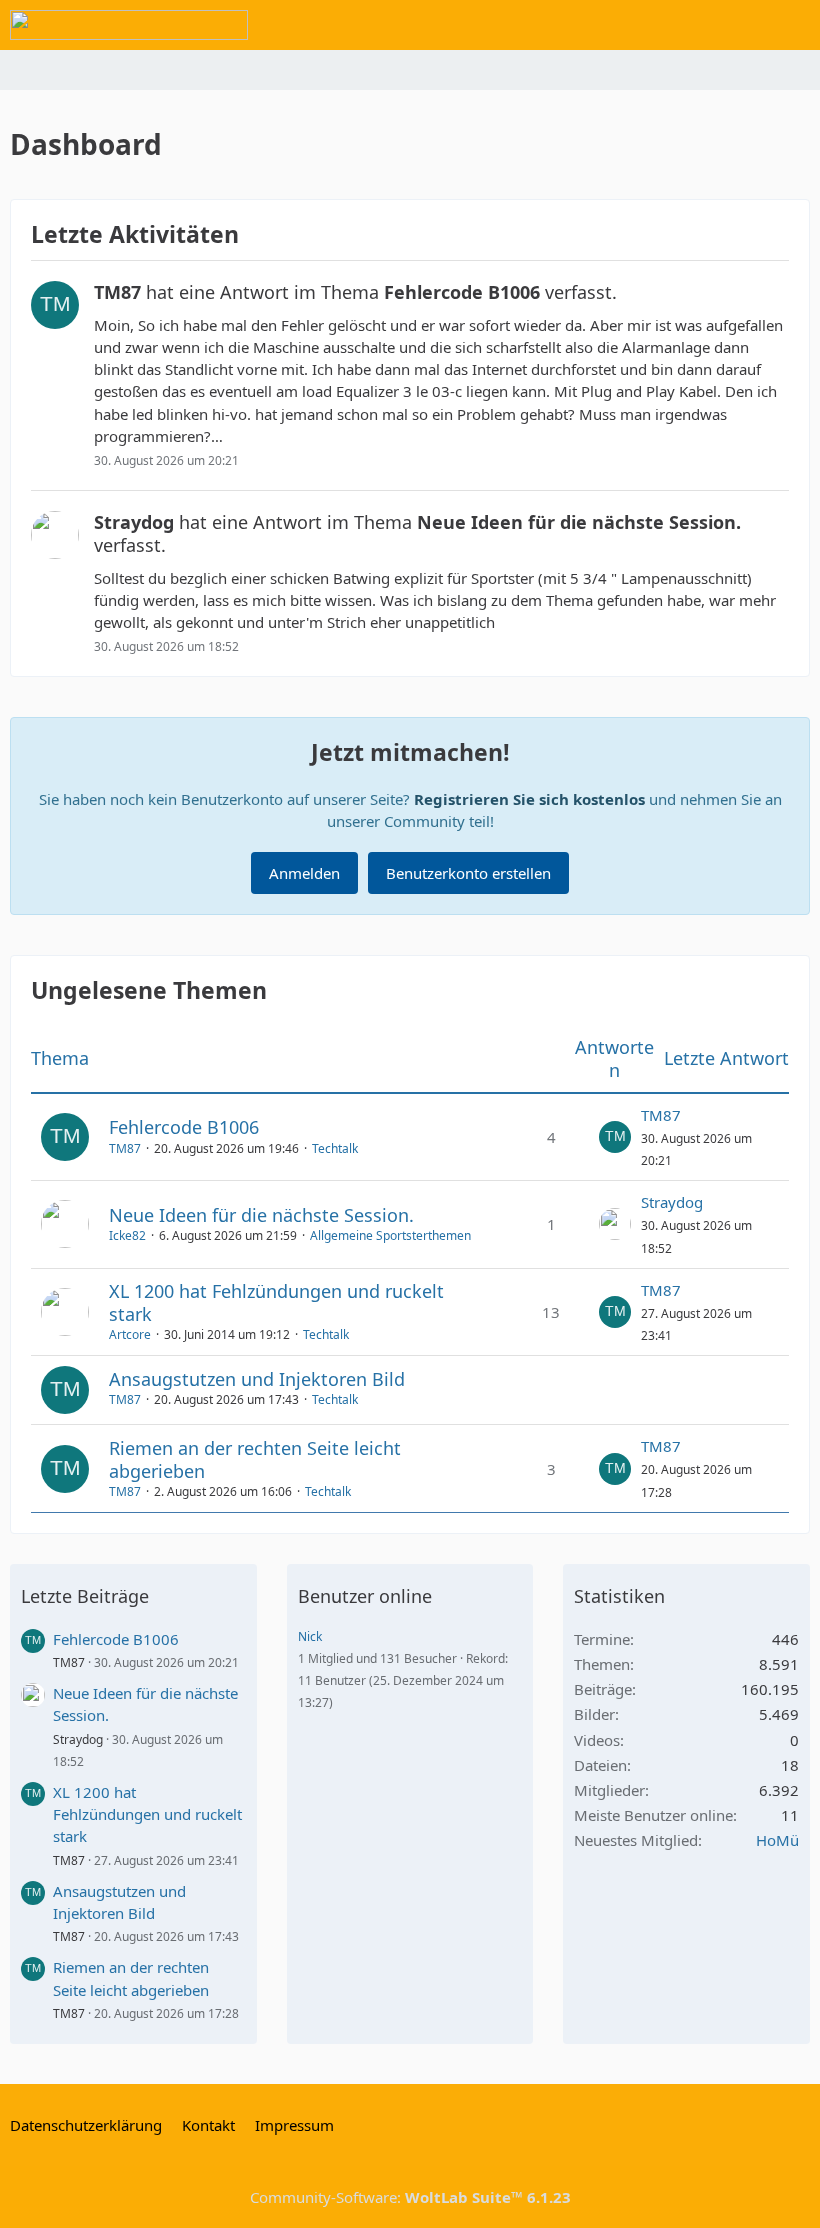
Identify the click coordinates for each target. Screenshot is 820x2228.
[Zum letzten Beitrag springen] (615, 1137)
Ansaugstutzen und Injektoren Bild (257, 1379)
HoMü (777, 1840)
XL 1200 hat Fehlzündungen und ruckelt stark (276, 1302)
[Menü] (794, 25)
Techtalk (335, 1148)
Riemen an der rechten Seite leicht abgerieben (255, 1459)
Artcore (130, 1334)
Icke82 (127, 1235)
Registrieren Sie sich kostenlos (529, 799)
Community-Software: (410, 2197)
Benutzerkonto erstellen (468, 873)
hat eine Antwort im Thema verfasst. (355, 292)
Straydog (672, 1202)
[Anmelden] (744, 25)
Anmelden (304, 873)
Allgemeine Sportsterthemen (390, 1235)
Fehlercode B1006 (184, 1127)
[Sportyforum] (129, 25)
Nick (310, 1636)
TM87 (125, 1148)
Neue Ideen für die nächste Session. (261, 1215)
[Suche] (694, 25)
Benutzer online (365, 1596)
